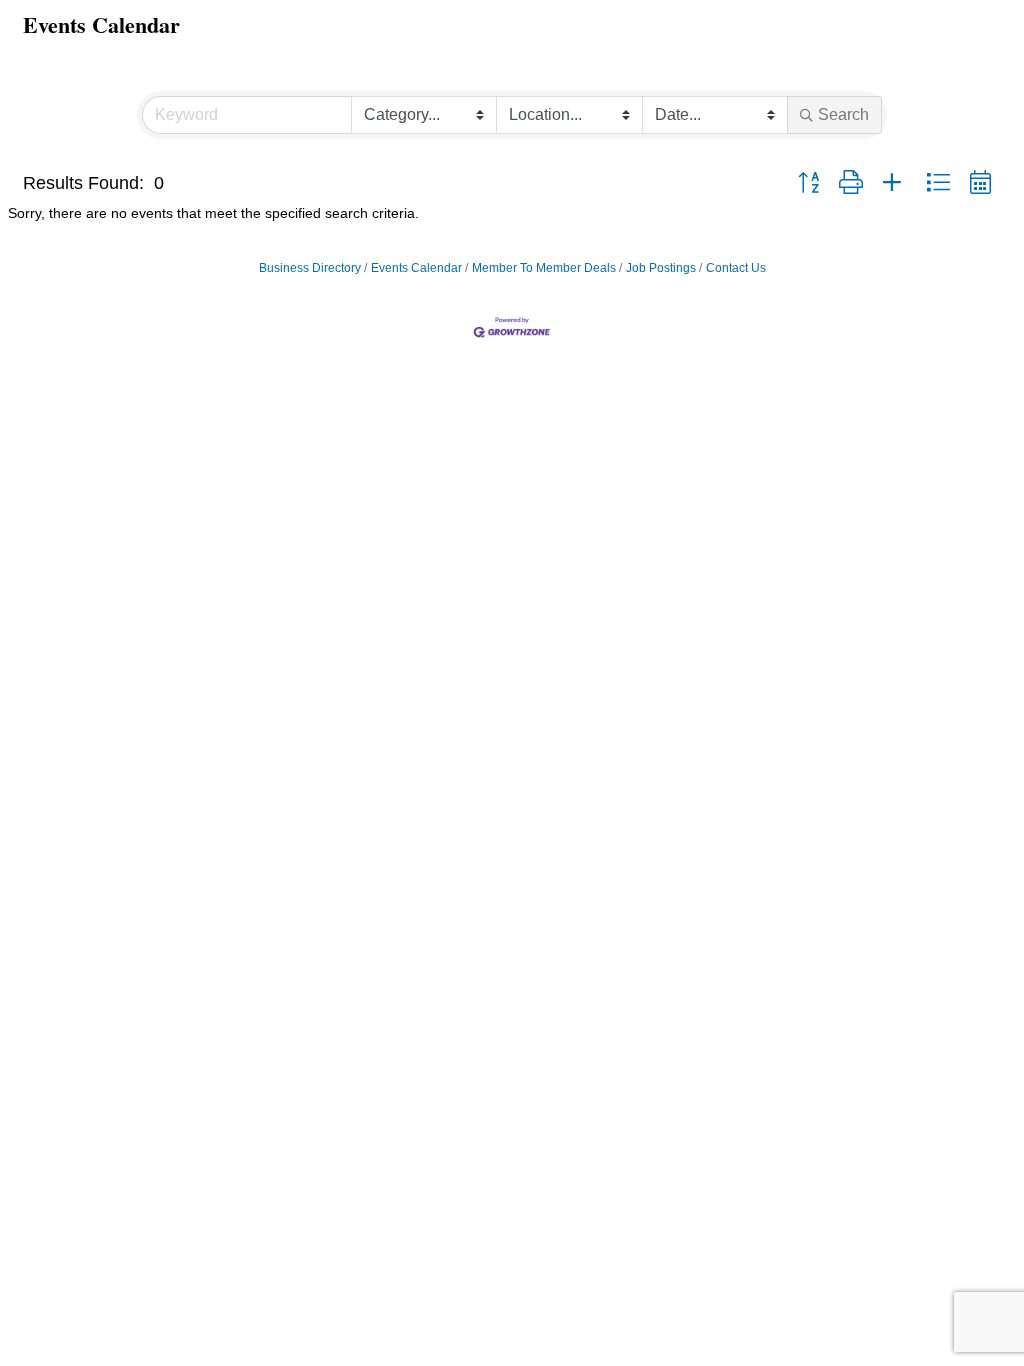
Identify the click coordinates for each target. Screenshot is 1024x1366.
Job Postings (661, 268)
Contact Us (736, 268)
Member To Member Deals (544, 268)
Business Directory (310, 268)
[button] (808, 183)
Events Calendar (416, 268)
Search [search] (843, 114)
